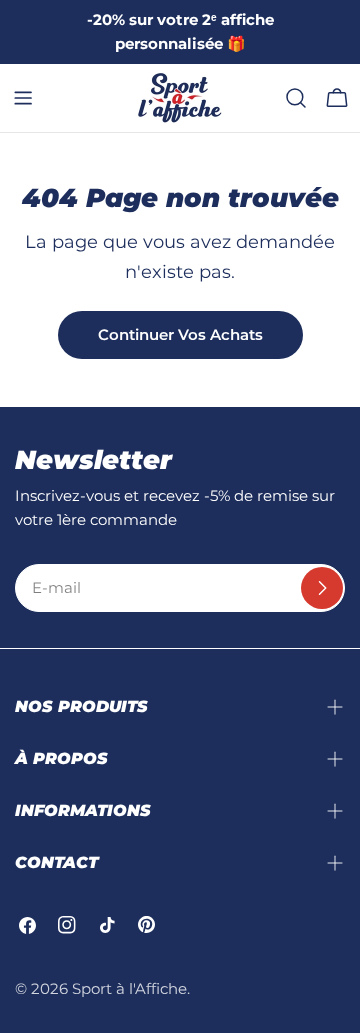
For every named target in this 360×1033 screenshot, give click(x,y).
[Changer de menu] (23, 98)
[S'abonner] (322, 588)
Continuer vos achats (180, 334)
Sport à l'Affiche (129, 988)
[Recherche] (296, 98)
